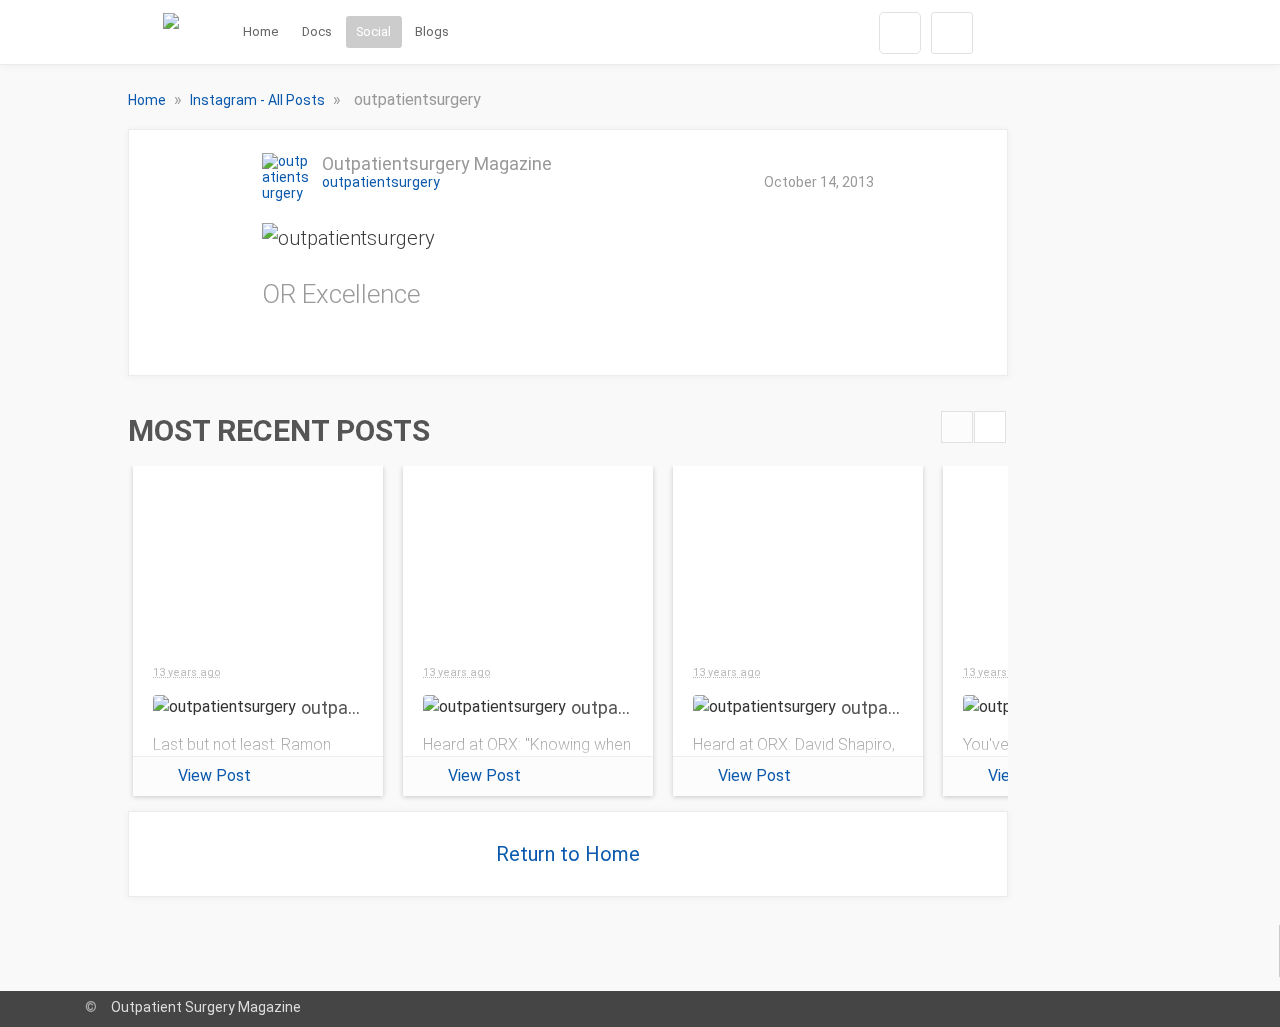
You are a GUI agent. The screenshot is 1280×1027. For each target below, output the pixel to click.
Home (260, 31)
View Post (214, 775)
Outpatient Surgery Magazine (206, 1007)
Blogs (432, 31)
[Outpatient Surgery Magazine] (171, 33)
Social (373, 31)
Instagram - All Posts (259, 100)
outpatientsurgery (381, 182)
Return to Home (568, 854)
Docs (317, 31)
